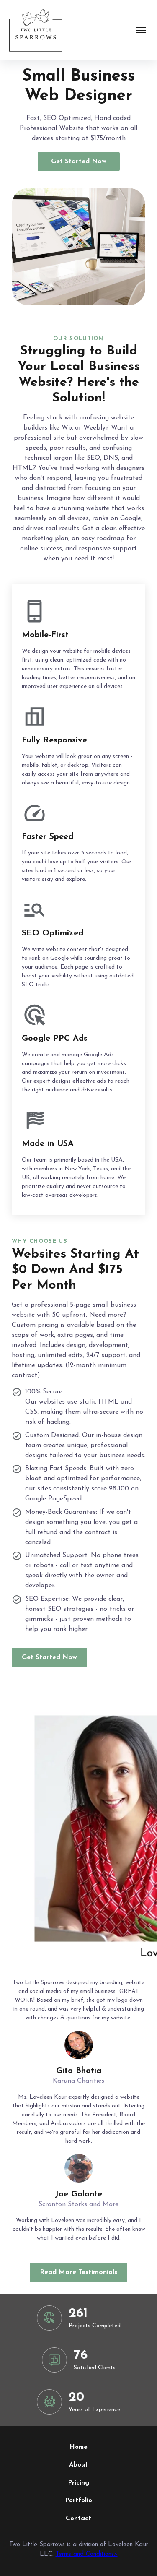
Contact (78, 2519)
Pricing (79, 2483)
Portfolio (79, 2501)
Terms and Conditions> (87, 2554)
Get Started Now (79, 161)
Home (79, 2447)
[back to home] (35, 30)
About (78, 2465)
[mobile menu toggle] (141, 30)
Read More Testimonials (78, 2272)
